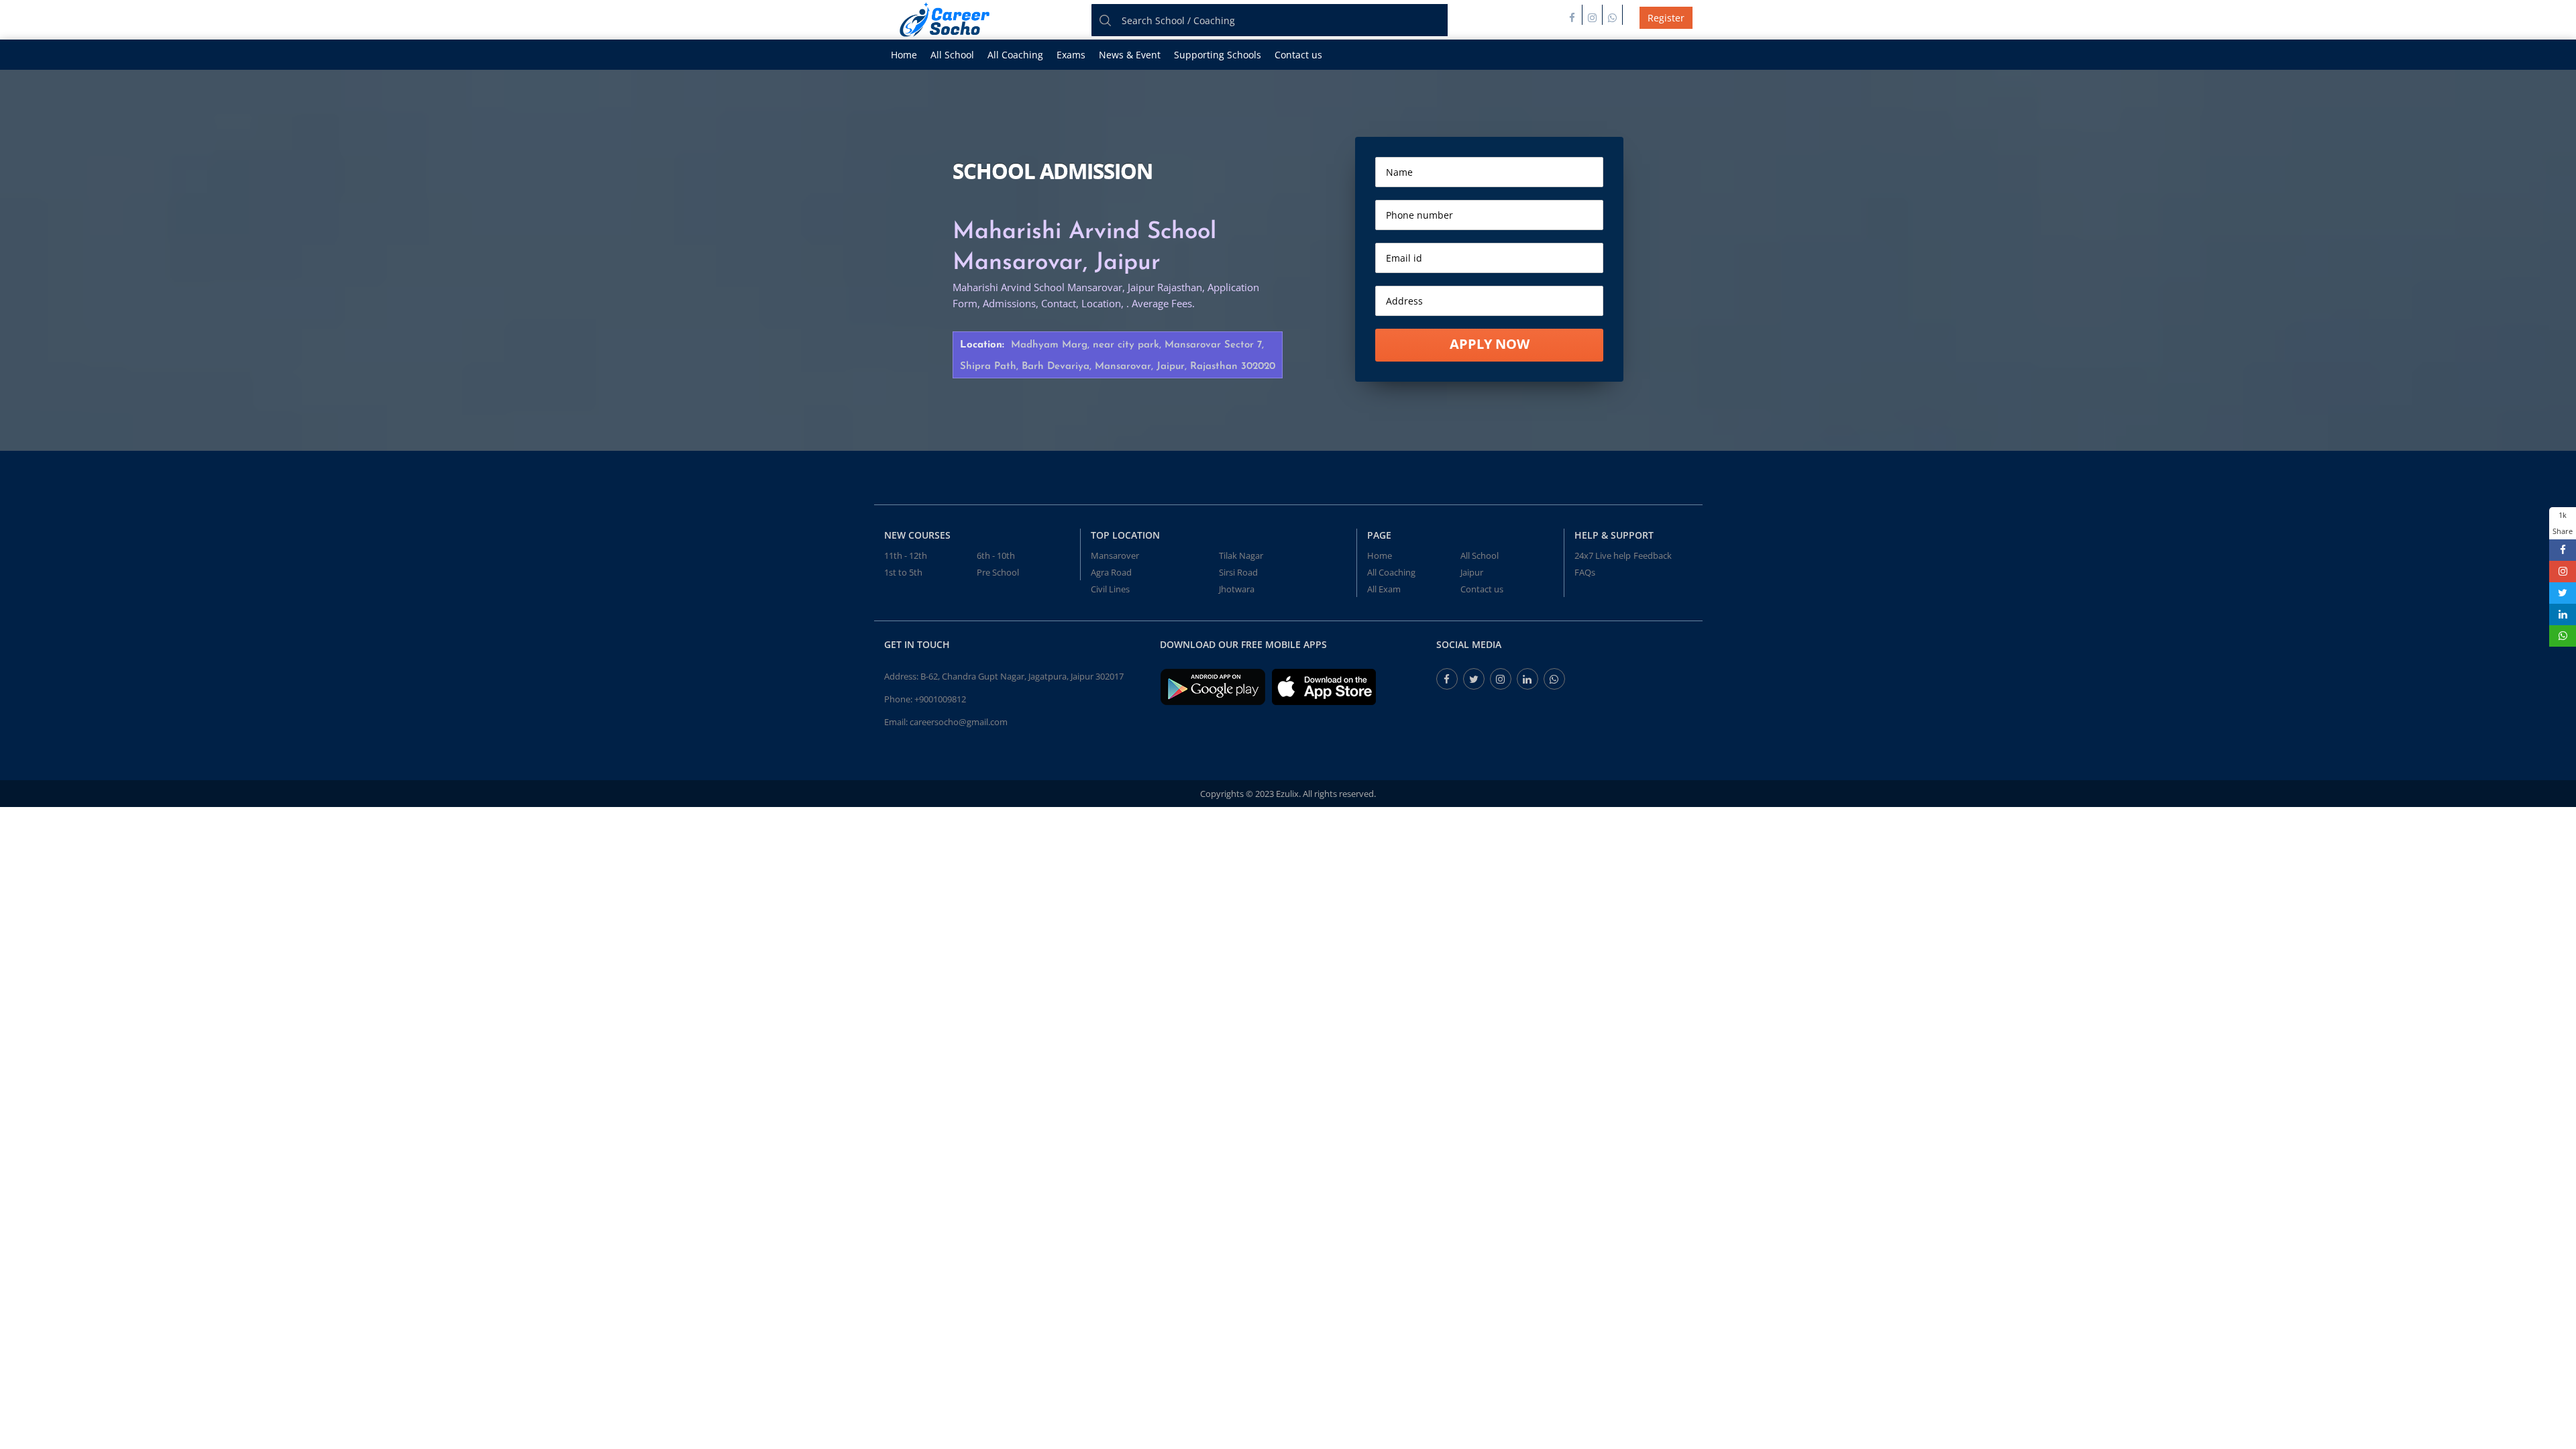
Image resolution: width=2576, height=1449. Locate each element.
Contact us (1298, 55)
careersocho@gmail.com (959, 722)
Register (1666, 18)
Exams (1071, 55)
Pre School (998, 572)
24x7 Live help (1603, 555)
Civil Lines (1110, 589)
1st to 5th (903, 572)
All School (952, 55)
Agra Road (1111, 572)
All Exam (1384, 589)
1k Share (2563, 523)
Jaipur (1472, 572)
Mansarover (1115, 555)
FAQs (1585, 572)
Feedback (1653, 555)
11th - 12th (906, 555)
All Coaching (1015, 55)
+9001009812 (940, 699)
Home (904, 55)
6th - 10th (996, 555)
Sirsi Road (1238, 572)
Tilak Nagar (1241, 555)
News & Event (1130, 55)
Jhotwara (1237, 589)
